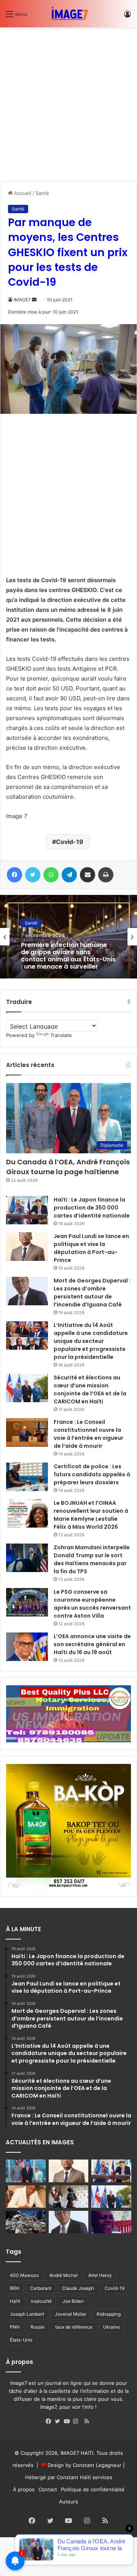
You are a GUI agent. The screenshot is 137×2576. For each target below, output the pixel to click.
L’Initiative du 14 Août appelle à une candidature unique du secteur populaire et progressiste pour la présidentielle (91, 1341)
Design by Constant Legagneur (84, 2465)
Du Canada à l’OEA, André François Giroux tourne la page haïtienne (68, 1167)
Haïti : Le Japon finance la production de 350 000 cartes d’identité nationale (92, 1208)
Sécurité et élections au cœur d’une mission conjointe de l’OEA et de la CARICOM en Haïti (90, 1389)
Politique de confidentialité (93, 2489)
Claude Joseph (78, 2288)
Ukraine (112, 2327)
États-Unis (21, 2340)
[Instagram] (78, 2421)
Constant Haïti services (84, 2477)
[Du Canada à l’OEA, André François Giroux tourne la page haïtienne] (26, 2171)
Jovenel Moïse (70, 2314)
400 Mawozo (24, 2275)
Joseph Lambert (27, 2314)
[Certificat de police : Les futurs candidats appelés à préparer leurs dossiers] (27, 1477)
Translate (61, 1035)
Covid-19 (70, 842)
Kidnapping (109, 2314)
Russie (37, 2327)
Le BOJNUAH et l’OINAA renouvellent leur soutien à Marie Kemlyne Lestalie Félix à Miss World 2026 (91, 1515)
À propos (24, 2489)
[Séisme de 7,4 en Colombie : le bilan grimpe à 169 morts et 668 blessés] (26, 2222)
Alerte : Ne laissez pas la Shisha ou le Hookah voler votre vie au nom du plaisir (62, 956)
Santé (42, 193)
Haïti (15, 2301)
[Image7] (68, 14)
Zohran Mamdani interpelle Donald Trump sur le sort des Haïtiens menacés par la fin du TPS (92, 1559)
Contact (48, 2489)
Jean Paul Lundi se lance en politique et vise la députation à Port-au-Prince (91, 1248)
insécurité (41, 2301)
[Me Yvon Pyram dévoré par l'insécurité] (111, 2222)
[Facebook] (50, 2421)
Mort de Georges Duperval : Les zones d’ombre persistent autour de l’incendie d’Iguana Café (92, 1293)
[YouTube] (68, 2421)
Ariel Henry (100, 2275)
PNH (15, 2327)
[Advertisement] (68, 101)
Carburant (41, 2288)
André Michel (64, 2275)
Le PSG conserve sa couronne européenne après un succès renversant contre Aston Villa (92, 1604)
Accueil (22, 193)
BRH (15, 2288)
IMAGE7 (22, 300)
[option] (68, 937)
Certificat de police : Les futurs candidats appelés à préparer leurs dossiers (92, 1474)
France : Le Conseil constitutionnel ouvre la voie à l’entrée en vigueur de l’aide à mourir (88, 1434)
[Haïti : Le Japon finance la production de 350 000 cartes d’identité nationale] (27, 1210)
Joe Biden (73, 2301)
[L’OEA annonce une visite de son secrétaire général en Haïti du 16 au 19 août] (27, 1647)
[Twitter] (59, 2421)
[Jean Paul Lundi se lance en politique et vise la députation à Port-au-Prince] (27, 1247)
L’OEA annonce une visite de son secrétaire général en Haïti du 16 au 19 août (92, 1644)
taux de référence (74, 2327)
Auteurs (68, 2502)
